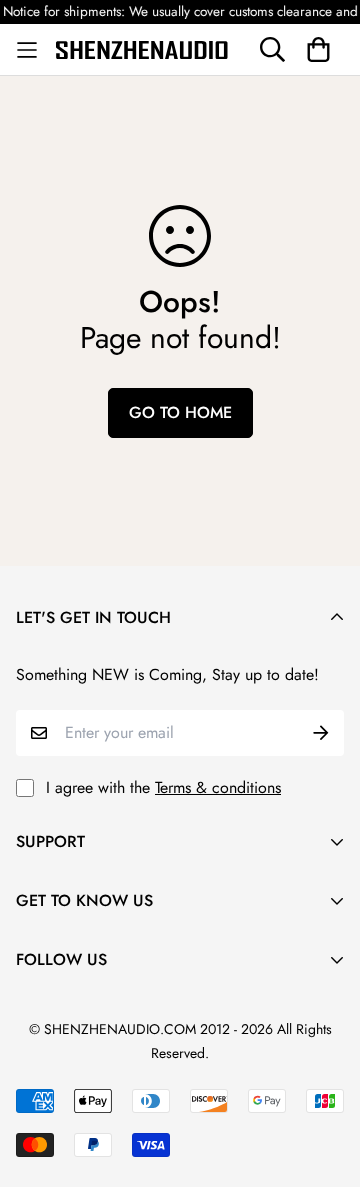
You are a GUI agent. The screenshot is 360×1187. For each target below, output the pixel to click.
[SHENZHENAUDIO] (142, 49)
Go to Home (180, 412)
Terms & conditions (218, 787)
